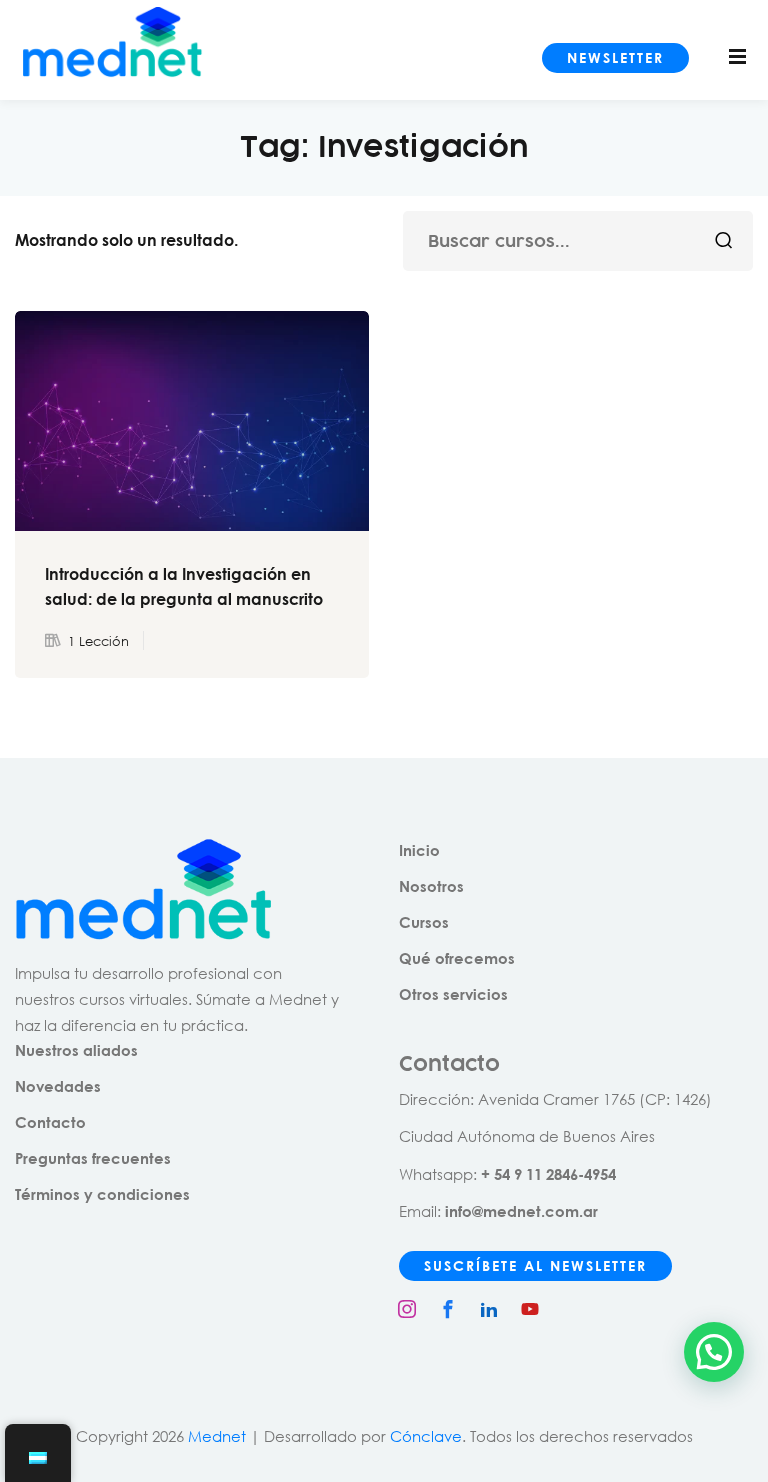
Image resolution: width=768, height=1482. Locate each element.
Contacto (50, 1122)
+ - (548, 1174)
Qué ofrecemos (457, 958)
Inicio (419, 850)
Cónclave (426, 1436)
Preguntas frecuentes (93, 1158)
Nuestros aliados (76, 1050)
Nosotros (431, 886)
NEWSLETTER (615, 57)
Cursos (424, 922)
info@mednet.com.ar (521, 1211)
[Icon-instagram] (407, 1309)
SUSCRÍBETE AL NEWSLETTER (535, 1265)
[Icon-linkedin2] (489, 1309)
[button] (714, 1352)
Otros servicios (453, 994)
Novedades (58, 1086)
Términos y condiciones (102, 1194)
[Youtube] (530, 1309)
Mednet (217, 1436)
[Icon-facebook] (448, 1309)
